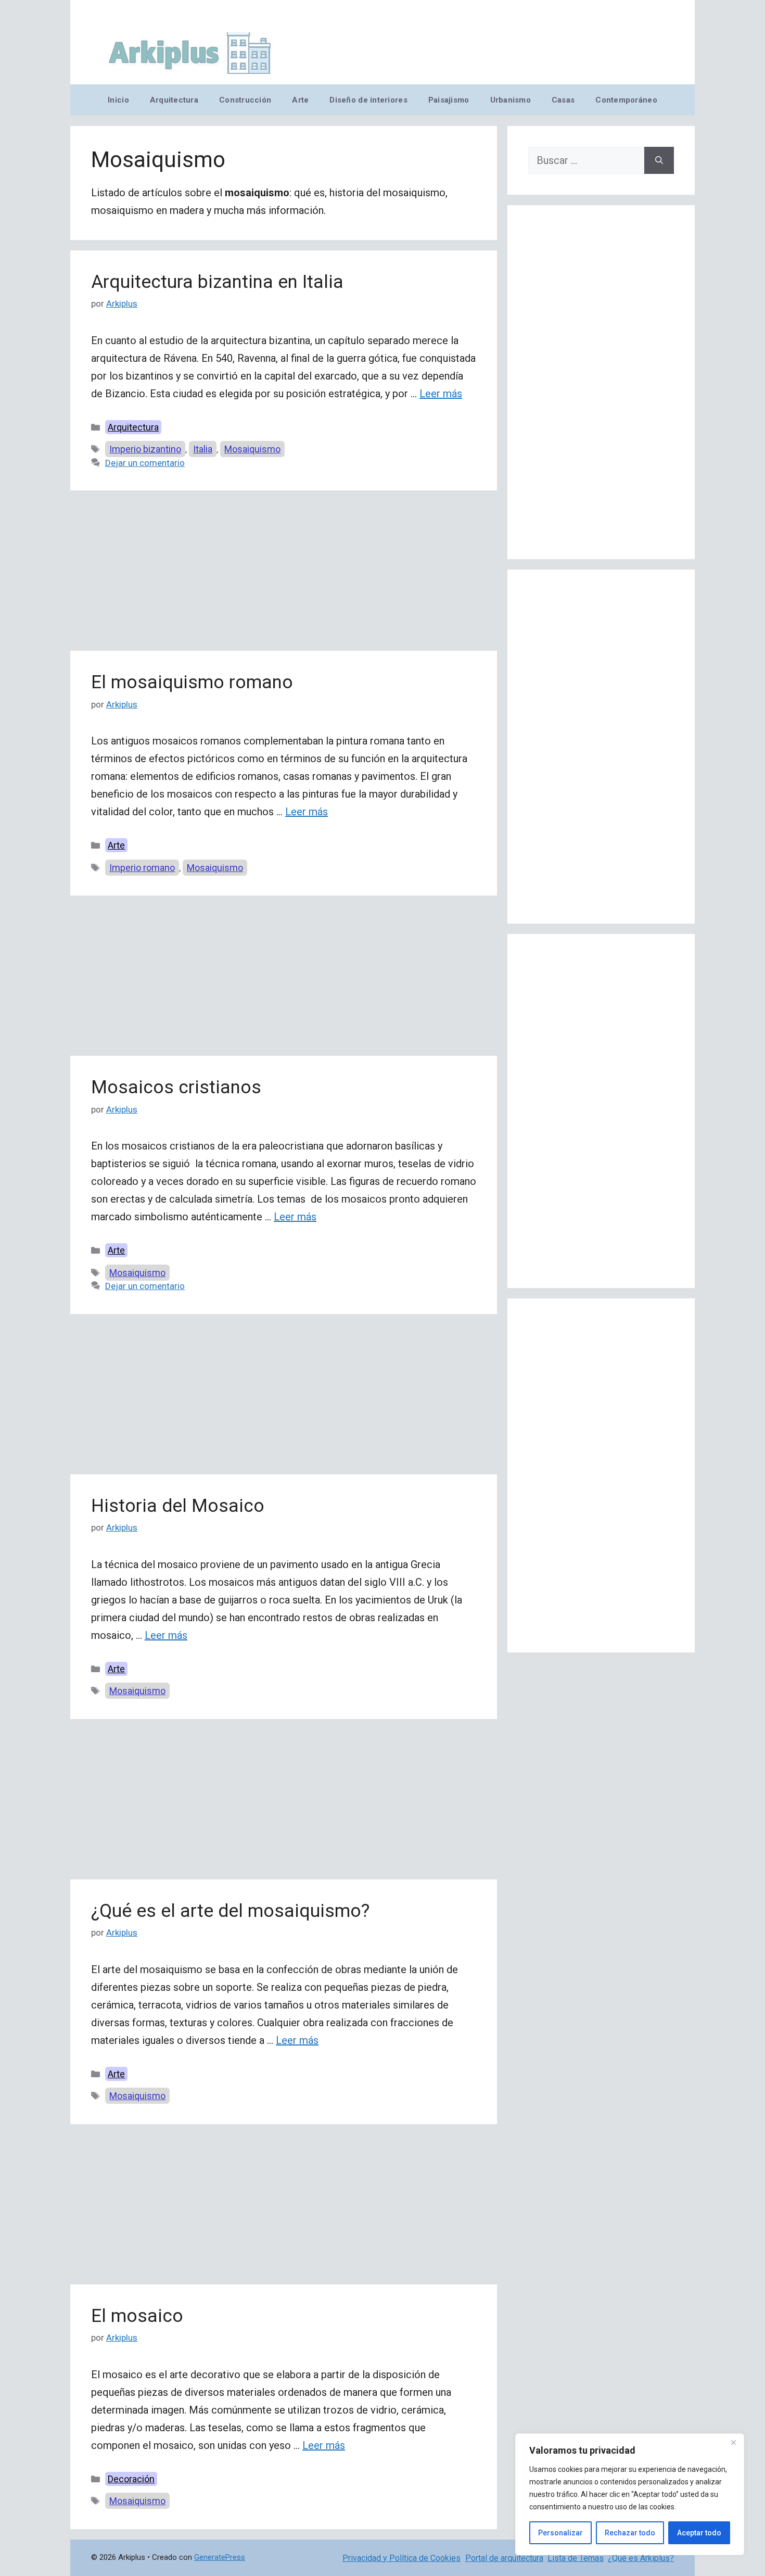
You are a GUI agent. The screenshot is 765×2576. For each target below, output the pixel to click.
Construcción (245, 100)
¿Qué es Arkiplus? (641, 2558)
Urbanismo (511, 100)
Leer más (441, 394)
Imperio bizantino (145, 449)
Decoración (131, 2479)
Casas (563, 100)
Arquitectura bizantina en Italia (217, 282)
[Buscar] (659, 160)
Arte (300, 100)
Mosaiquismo (252, 449)
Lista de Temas (576, 2558)
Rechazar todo (630, 2533)
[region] (630, 2494)
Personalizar (560, 2533)
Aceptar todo (699, 2533)
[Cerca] (733, 2442)
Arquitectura (174, 100)
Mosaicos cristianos (176, 1087)
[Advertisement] (284, 574)
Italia (203, 449)
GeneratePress (220, 2557)
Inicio (118, 100)
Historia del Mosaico (178, 1506)
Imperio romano (142, 868)
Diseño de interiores (368, 100)
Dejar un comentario (145, 463)
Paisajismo (449, 100)
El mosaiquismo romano (192, 682)
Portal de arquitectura (504, 2558)
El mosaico (137, 2316)
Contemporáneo (626, 100)
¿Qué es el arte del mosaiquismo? (230, 1911)
